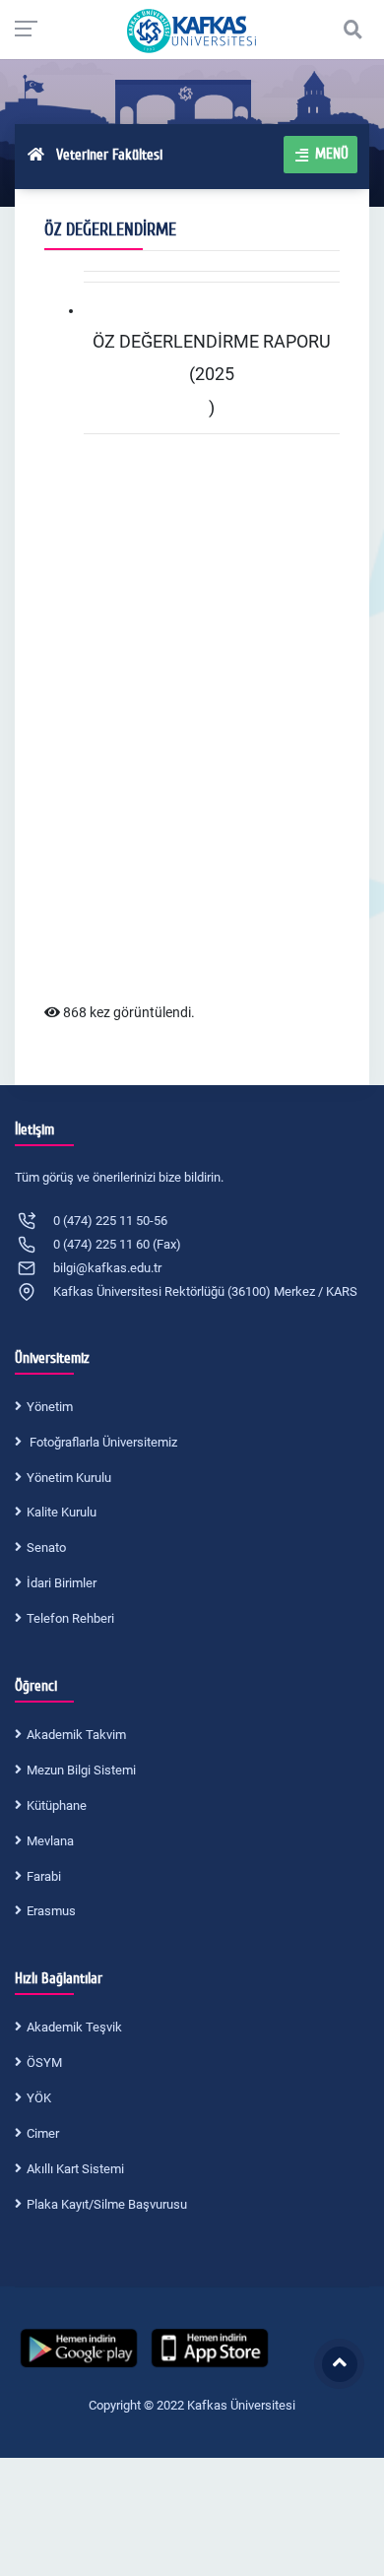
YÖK (39, 2098)
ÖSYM (44, 2062)
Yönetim (50, 1407)
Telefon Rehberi (70, 1618)
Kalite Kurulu (62, 1512)
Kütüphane (57, 1805)
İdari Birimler (62, 1583)
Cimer (43, 2133)
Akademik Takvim (76, 1735)
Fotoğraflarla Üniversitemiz (102, 1442)
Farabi (44, 1876)
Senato (46, 1547)
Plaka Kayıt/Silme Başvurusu (107, 2204)
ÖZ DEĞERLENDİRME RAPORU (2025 (212, 357)
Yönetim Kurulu (69, 1478)
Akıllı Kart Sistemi (75, 2169)
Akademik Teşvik (74, 2027)
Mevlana (50, 1841)
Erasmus (51, 1911)
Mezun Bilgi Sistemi (81, 1770)
